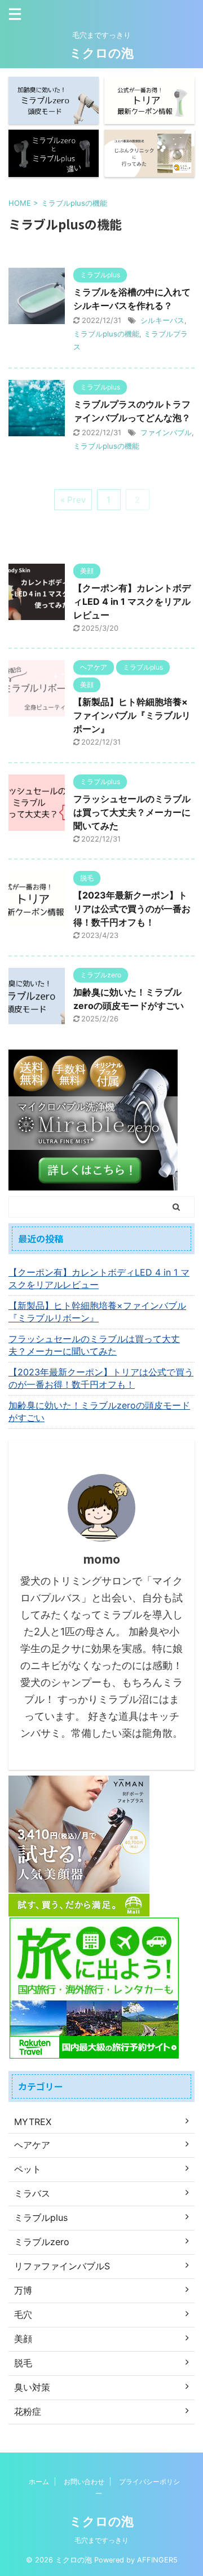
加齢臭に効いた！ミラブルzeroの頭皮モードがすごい (99, 1411)
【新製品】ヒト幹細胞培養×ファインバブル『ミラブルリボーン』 (132, 715)
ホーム (39, 2482)
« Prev (73, 500)
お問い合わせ (84, 2482)
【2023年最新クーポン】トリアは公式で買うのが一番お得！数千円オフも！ (132, 909)
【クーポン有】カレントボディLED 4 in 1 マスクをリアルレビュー (132, 601)
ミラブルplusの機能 (106, 334)
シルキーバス (162, 320)
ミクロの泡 (101, 53)
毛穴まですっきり (101, 2540)
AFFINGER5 (157, 2560)
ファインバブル (166, 432)
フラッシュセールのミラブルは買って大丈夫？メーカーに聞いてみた (132, 812)
